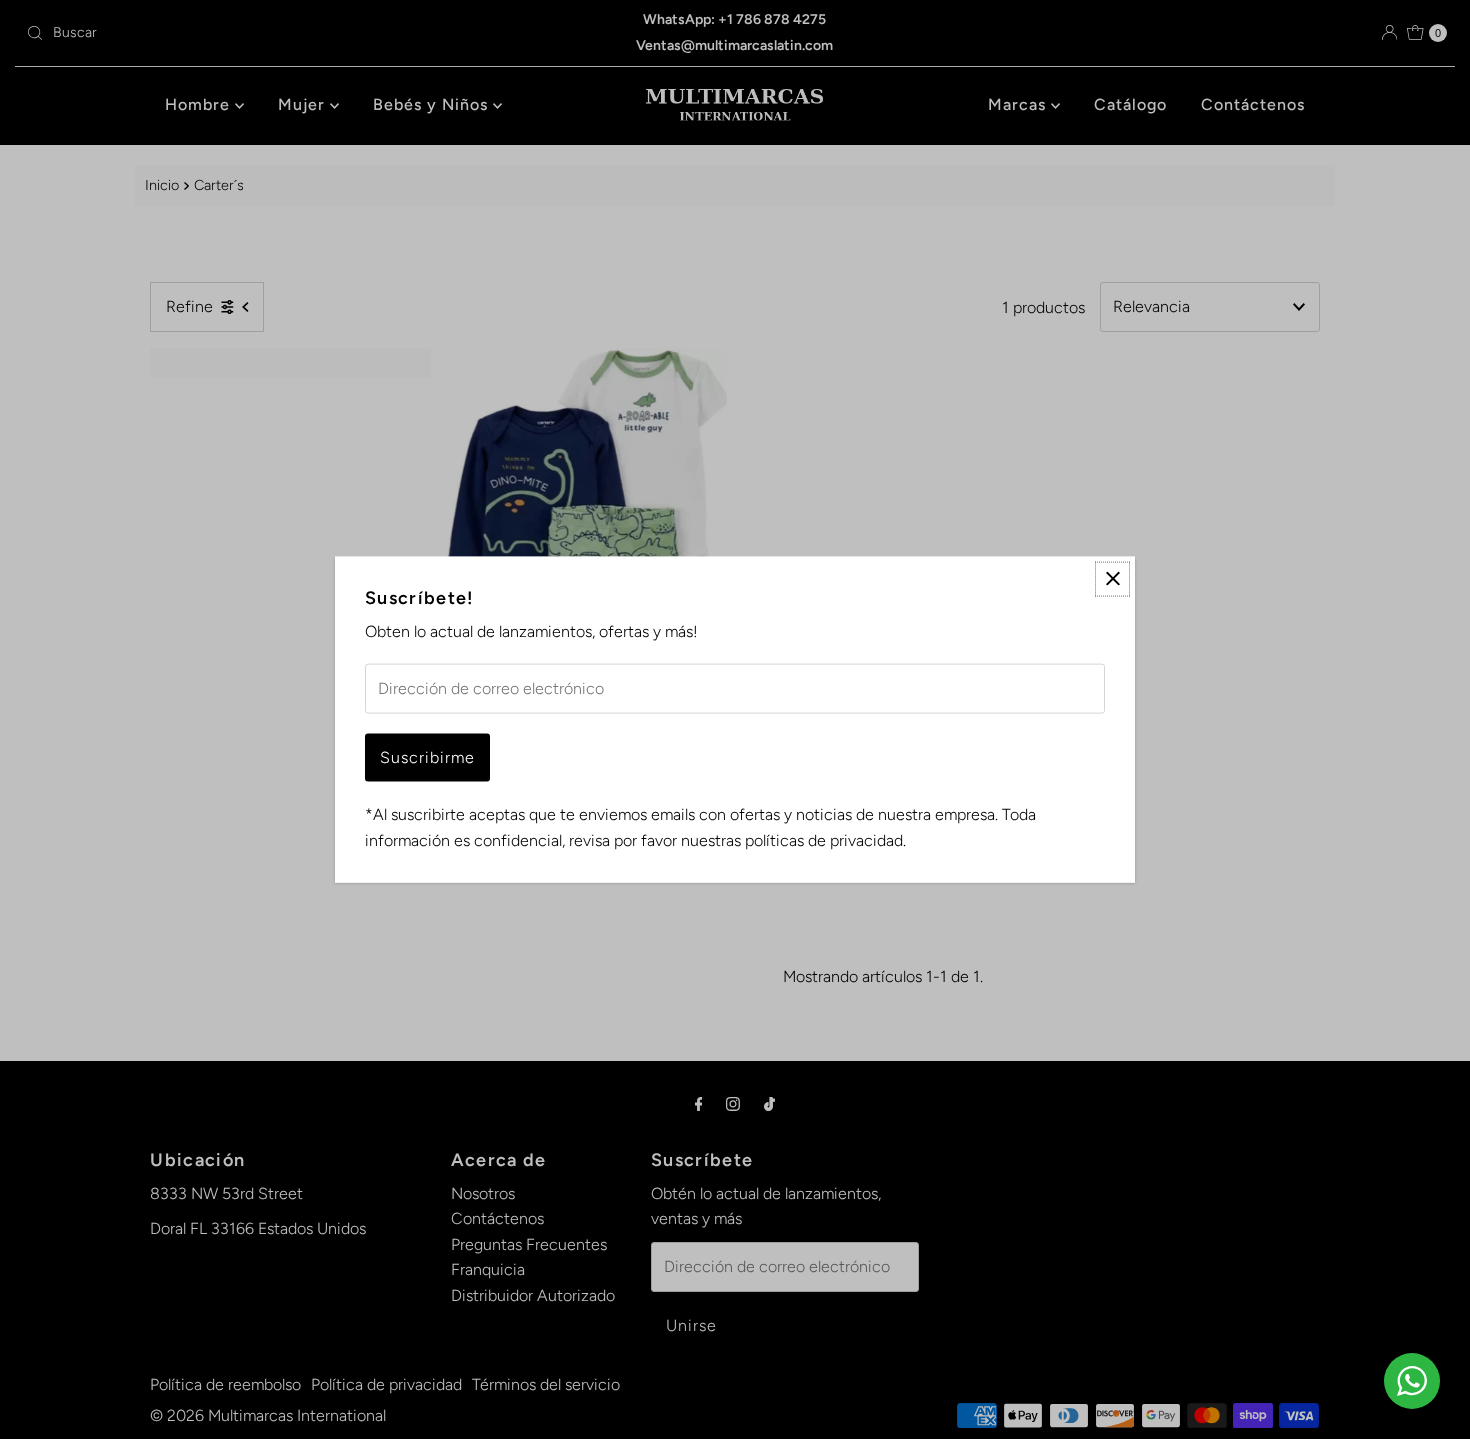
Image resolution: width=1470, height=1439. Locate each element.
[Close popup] (1112, 578)
